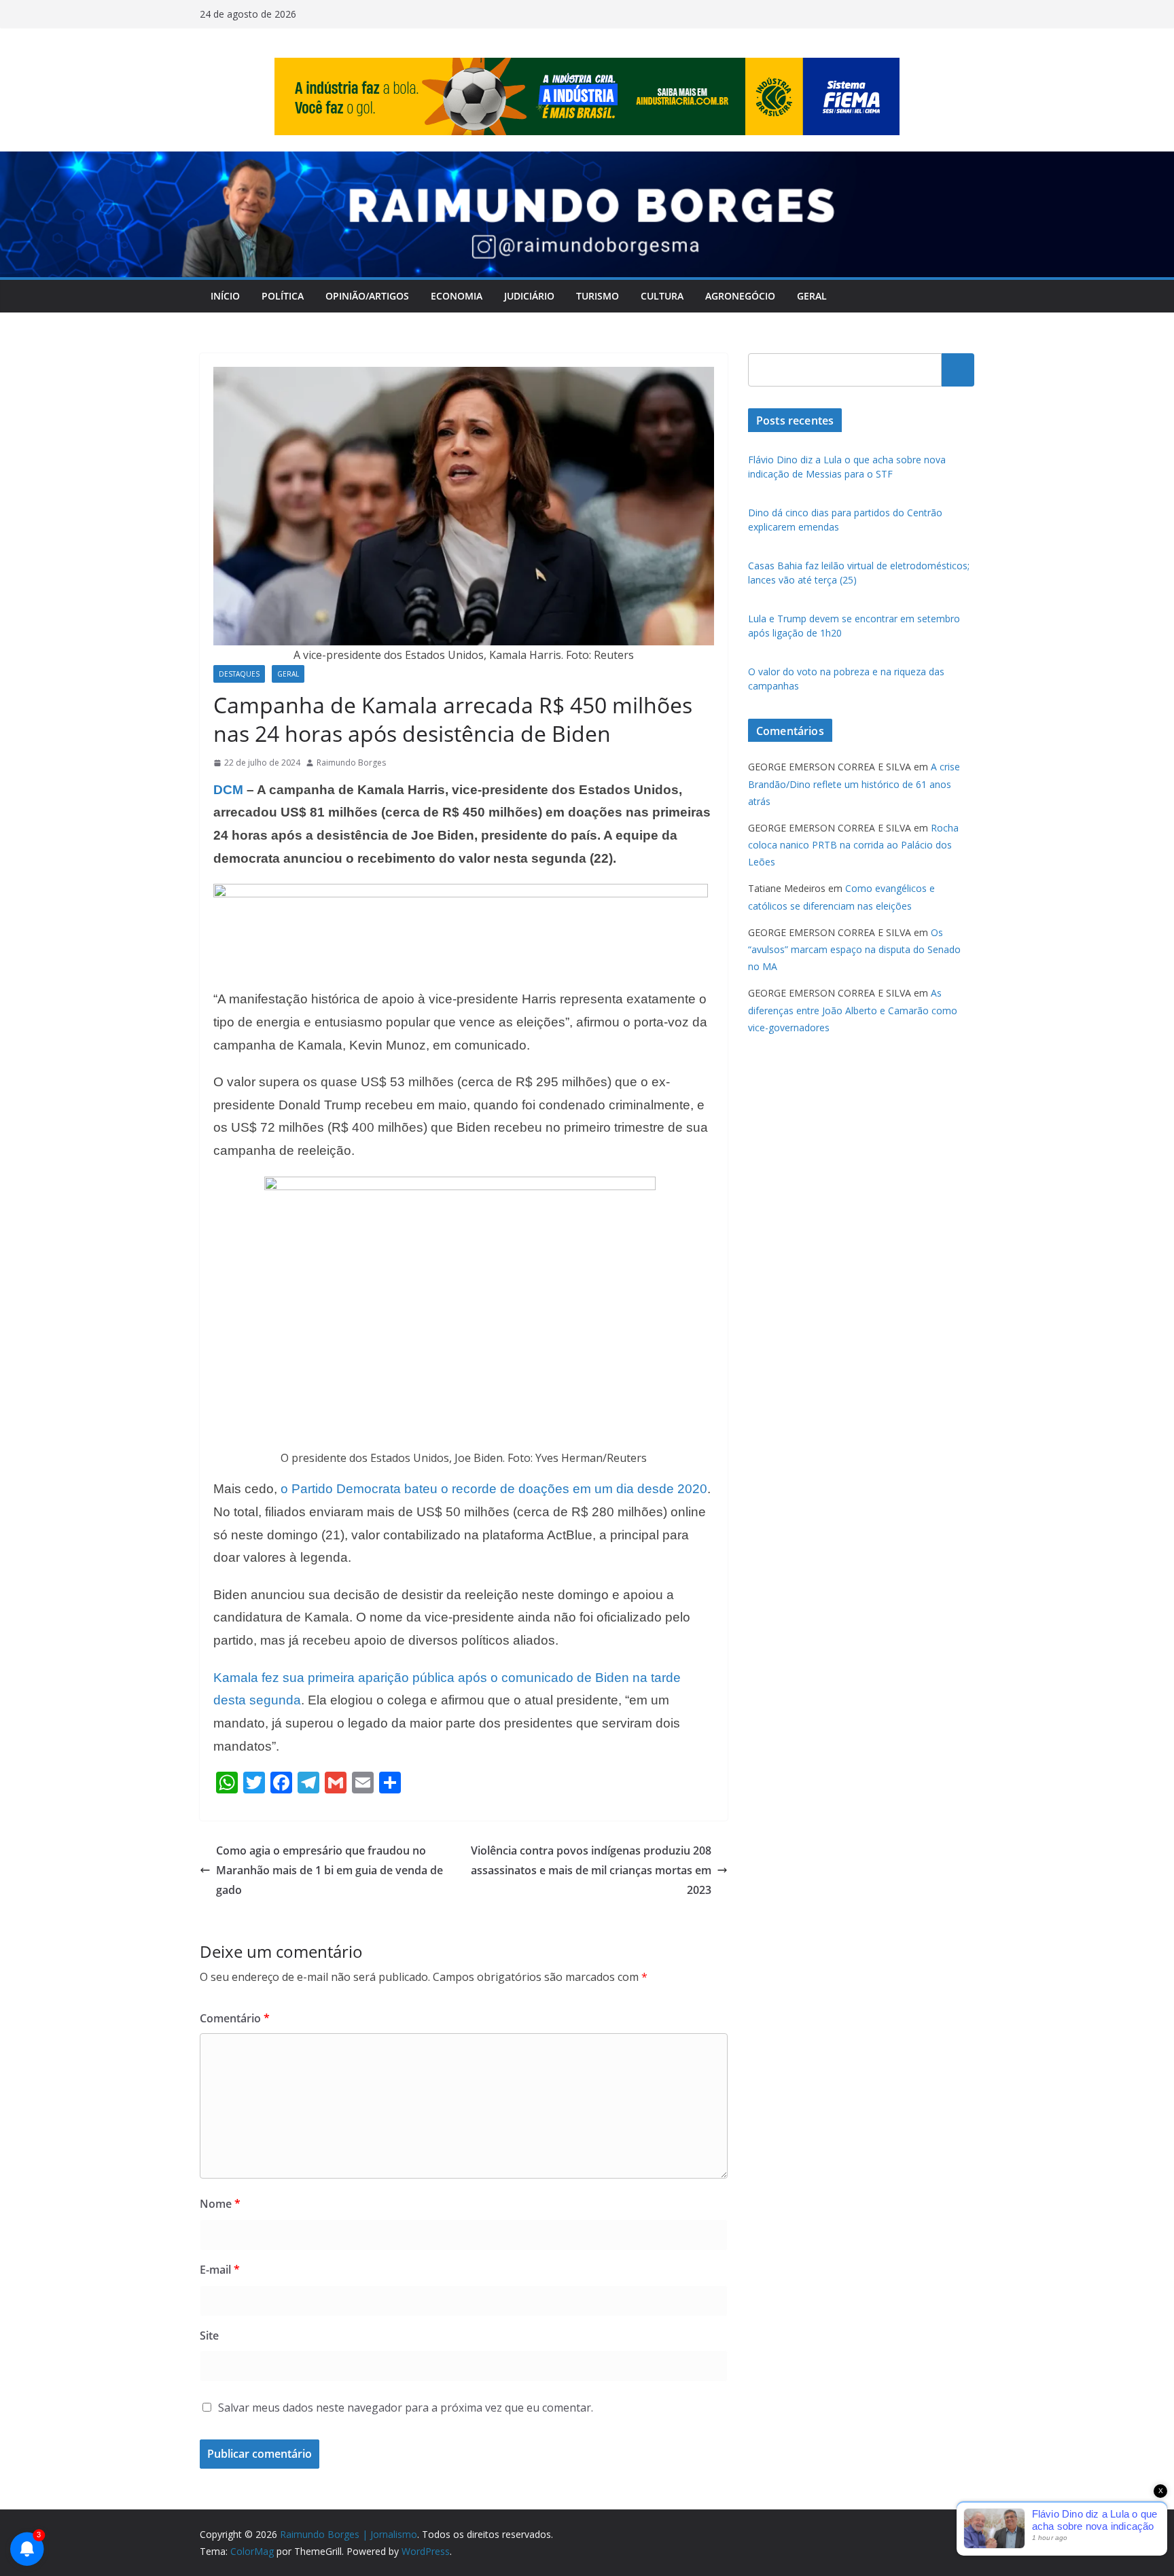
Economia (457, 296)
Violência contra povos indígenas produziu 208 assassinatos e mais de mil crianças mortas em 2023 (591, 1870)
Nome (220, 2204)
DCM (228, 790)
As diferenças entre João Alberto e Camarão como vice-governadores (853, 1010)
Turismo (598, 296)
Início (225, 296)
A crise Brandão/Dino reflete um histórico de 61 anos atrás (854, 784)
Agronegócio (740, 296)
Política (283, 296)
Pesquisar (958, 370)
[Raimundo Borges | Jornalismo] (587, 161)
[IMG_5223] (461, 893)
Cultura (662, 296)
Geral (812, 296)
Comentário (235, 2018)
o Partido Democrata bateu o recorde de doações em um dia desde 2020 (494, 1489)
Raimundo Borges (351, 763)
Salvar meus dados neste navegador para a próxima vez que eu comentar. (406, 2408)
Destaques (239, 674)
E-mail (220, 2270)
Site (209, 2336)
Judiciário (529, 296)
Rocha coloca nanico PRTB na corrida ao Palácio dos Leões (853, 845)
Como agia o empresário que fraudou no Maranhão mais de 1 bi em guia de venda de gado (330, 1870)
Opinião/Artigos (367, 296)
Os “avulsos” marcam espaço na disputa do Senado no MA (854, 949)
